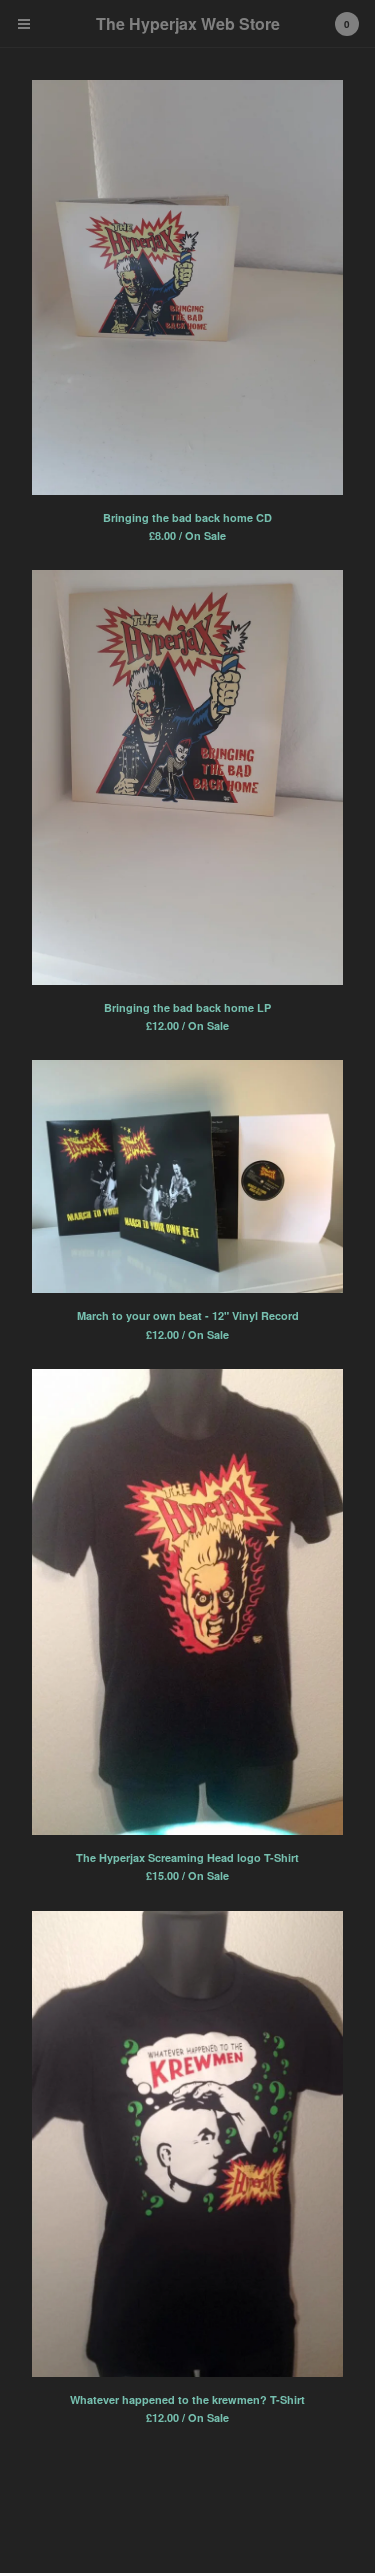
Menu (24, 24)
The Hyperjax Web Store (188, 23)
